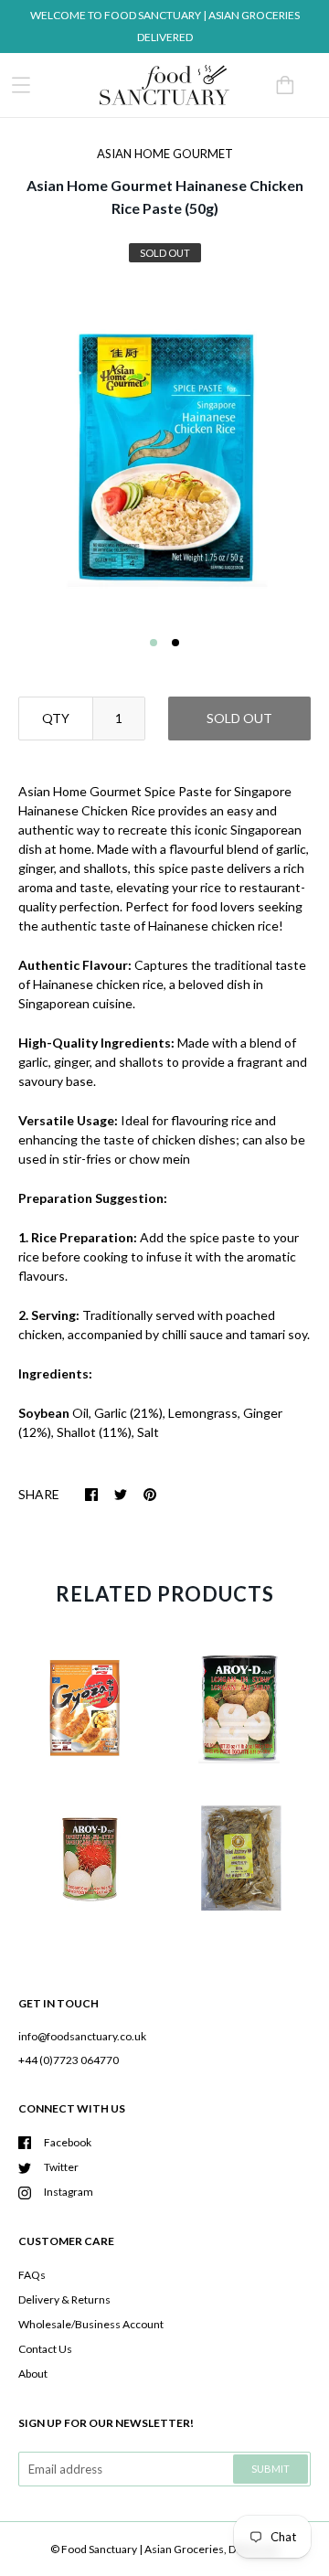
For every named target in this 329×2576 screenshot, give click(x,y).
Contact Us (45, 2349)
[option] (164, 454)
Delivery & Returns (64, 2299)
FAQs (32, 2275)
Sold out (239, 718)
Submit (271, 2469)
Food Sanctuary (99, 2549)
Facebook (68, 2142)
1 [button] (154, 643)
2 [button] (175, 643)
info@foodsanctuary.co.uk (82, 2036)
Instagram (69, 2192)
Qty (56, 718)
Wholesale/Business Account (91, 2324)
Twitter (61, 2167)
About (33, 2374)
